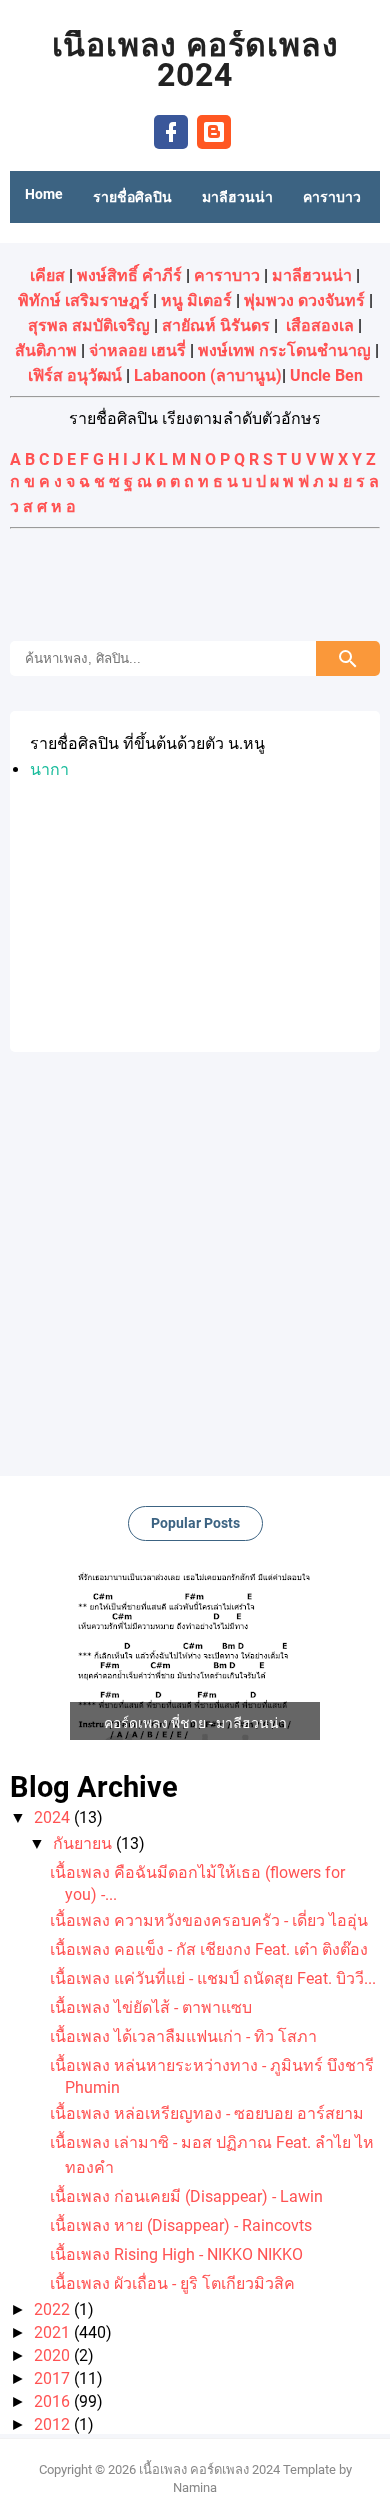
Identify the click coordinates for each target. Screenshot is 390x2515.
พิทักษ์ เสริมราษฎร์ (83, 300)
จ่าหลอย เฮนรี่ (137, 350)
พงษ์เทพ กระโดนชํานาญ (284, 350)
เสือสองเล (320, 325)
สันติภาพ (46, 350)
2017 (54, 2378)
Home (44, 194)
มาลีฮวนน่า (312, 275)
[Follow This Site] (214, 130)
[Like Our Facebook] (171, 130)
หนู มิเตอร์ (196, 300)
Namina (195, 2487)
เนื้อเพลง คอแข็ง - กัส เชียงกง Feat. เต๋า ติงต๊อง (209, 1949)
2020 (54, 2355)
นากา (49, 769)
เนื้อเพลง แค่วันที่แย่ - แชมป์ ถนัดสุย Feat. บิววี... (213, 1978)
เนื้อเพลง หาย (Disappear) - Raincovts (181, 2225)
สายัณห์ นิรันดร (216, 325)
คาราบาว (227, 275)
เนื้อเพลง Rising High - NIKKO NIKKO (176, 2254)
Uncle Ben (326, 375)
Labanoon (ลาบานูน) (208, 375)
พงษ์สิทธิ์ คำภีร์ (129, 275)
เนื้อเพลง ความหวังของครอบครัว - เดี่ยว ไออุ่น (209, 1920)
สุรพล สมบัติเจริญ (89, 325)
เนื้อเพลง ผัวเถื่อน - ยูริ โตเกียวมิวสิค (172, 2283)
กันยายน (84, 1843)
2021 (54, 2332)
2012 (54, 2424)
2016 (54, 2401)
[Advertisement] (195, 587)
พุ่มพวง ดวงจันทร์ (304, 300)
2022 (54, 2309)
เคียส (47, 275)
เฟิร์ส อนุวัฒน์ (75, 375)
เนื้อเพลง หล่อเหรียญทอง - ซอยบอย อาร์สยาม (207, 2113)
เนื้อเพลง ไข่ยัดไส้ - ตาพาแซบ (151, 2007)
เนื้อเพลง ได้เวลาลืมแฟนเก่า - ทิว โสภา (183, 2036)
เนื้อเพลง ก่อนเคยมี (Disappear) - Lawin (186, 2196)
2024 (54, 1817)
